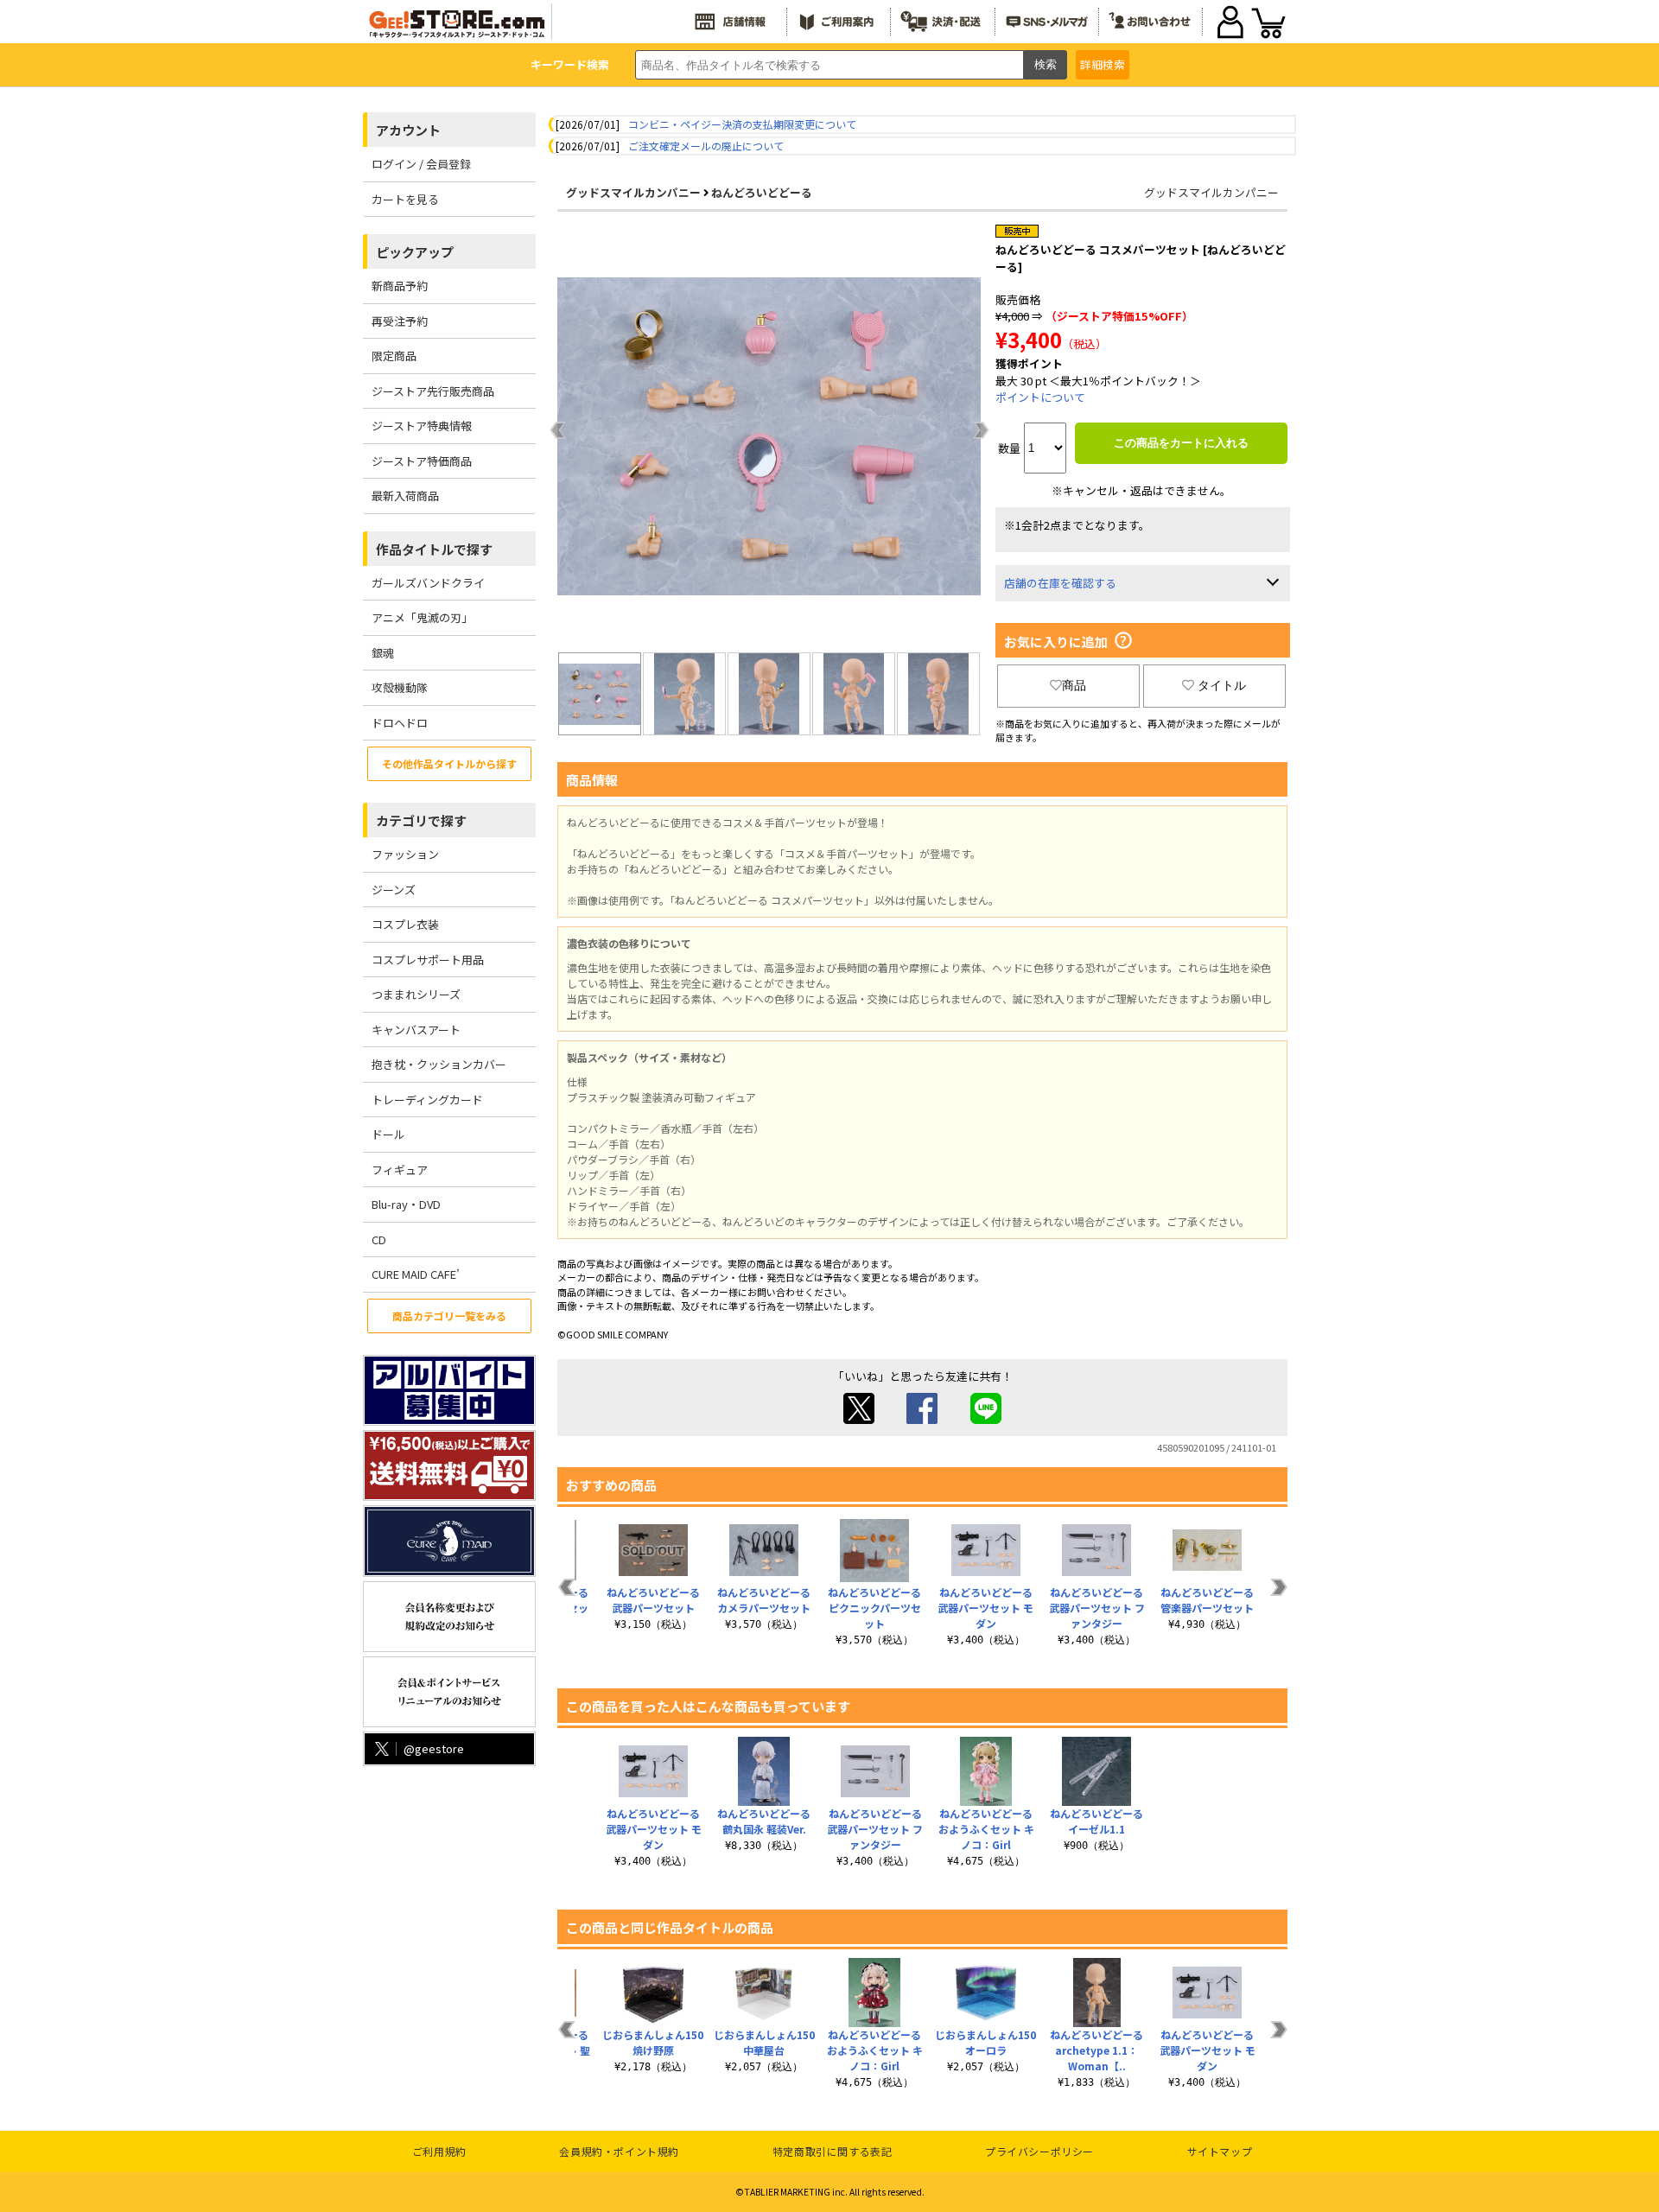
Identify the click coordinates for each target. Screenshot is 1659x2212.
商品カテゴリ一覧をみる (449, 1316)
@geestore (434, 1748)
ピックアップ (415, 252)
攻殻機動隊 (400, 687)
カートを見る (405, 199)
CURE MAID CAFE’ (416, 1274)
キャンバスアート (416, 1030)
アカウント (408, 130)
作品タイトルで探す (434, 549)
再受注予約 (400, 321)
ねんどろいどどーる (762, 192)
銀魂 (383, 653)
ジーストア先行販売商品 (433, 391)
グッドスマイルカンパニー (633, 192)
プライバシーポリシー (1039, 2151)
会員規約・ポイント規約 (619, 2151)
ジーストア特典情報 (422, 426)
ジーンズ (394, 890)
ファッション (405, 854)
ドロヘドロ (400, 723)
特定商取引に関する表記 (833, 2151)
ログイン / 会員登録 (421, 164)
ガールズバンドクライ (428, 583)
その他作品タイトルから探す (449, 763)
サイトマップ (1220, 2151)
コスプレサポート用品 (428, 960)
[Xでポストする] (859, 1419)
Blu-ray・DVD (406, 1204)
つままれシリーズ (416, 994)
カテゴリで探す (421, 820)
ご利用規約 (439, 2151)
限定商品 (394, 356)
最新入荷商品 (405, 496)
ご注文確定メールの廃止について (706, 146)
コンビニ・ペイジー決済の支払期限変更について (742, 124)
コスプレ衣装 (405, 924)
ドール (388, 1134)
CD (379, 1239)
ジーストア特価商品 (422, 461)
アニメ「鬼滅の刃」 (422, 617)
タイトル (1222, 685)
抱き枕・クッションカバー (439, 1064)
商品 (1074, 685)
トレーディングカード (427, 1100)
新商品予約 (400, 286)
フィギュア (400, 1170)
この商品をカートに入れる (1181, 443)
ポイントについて (1040, 397)
